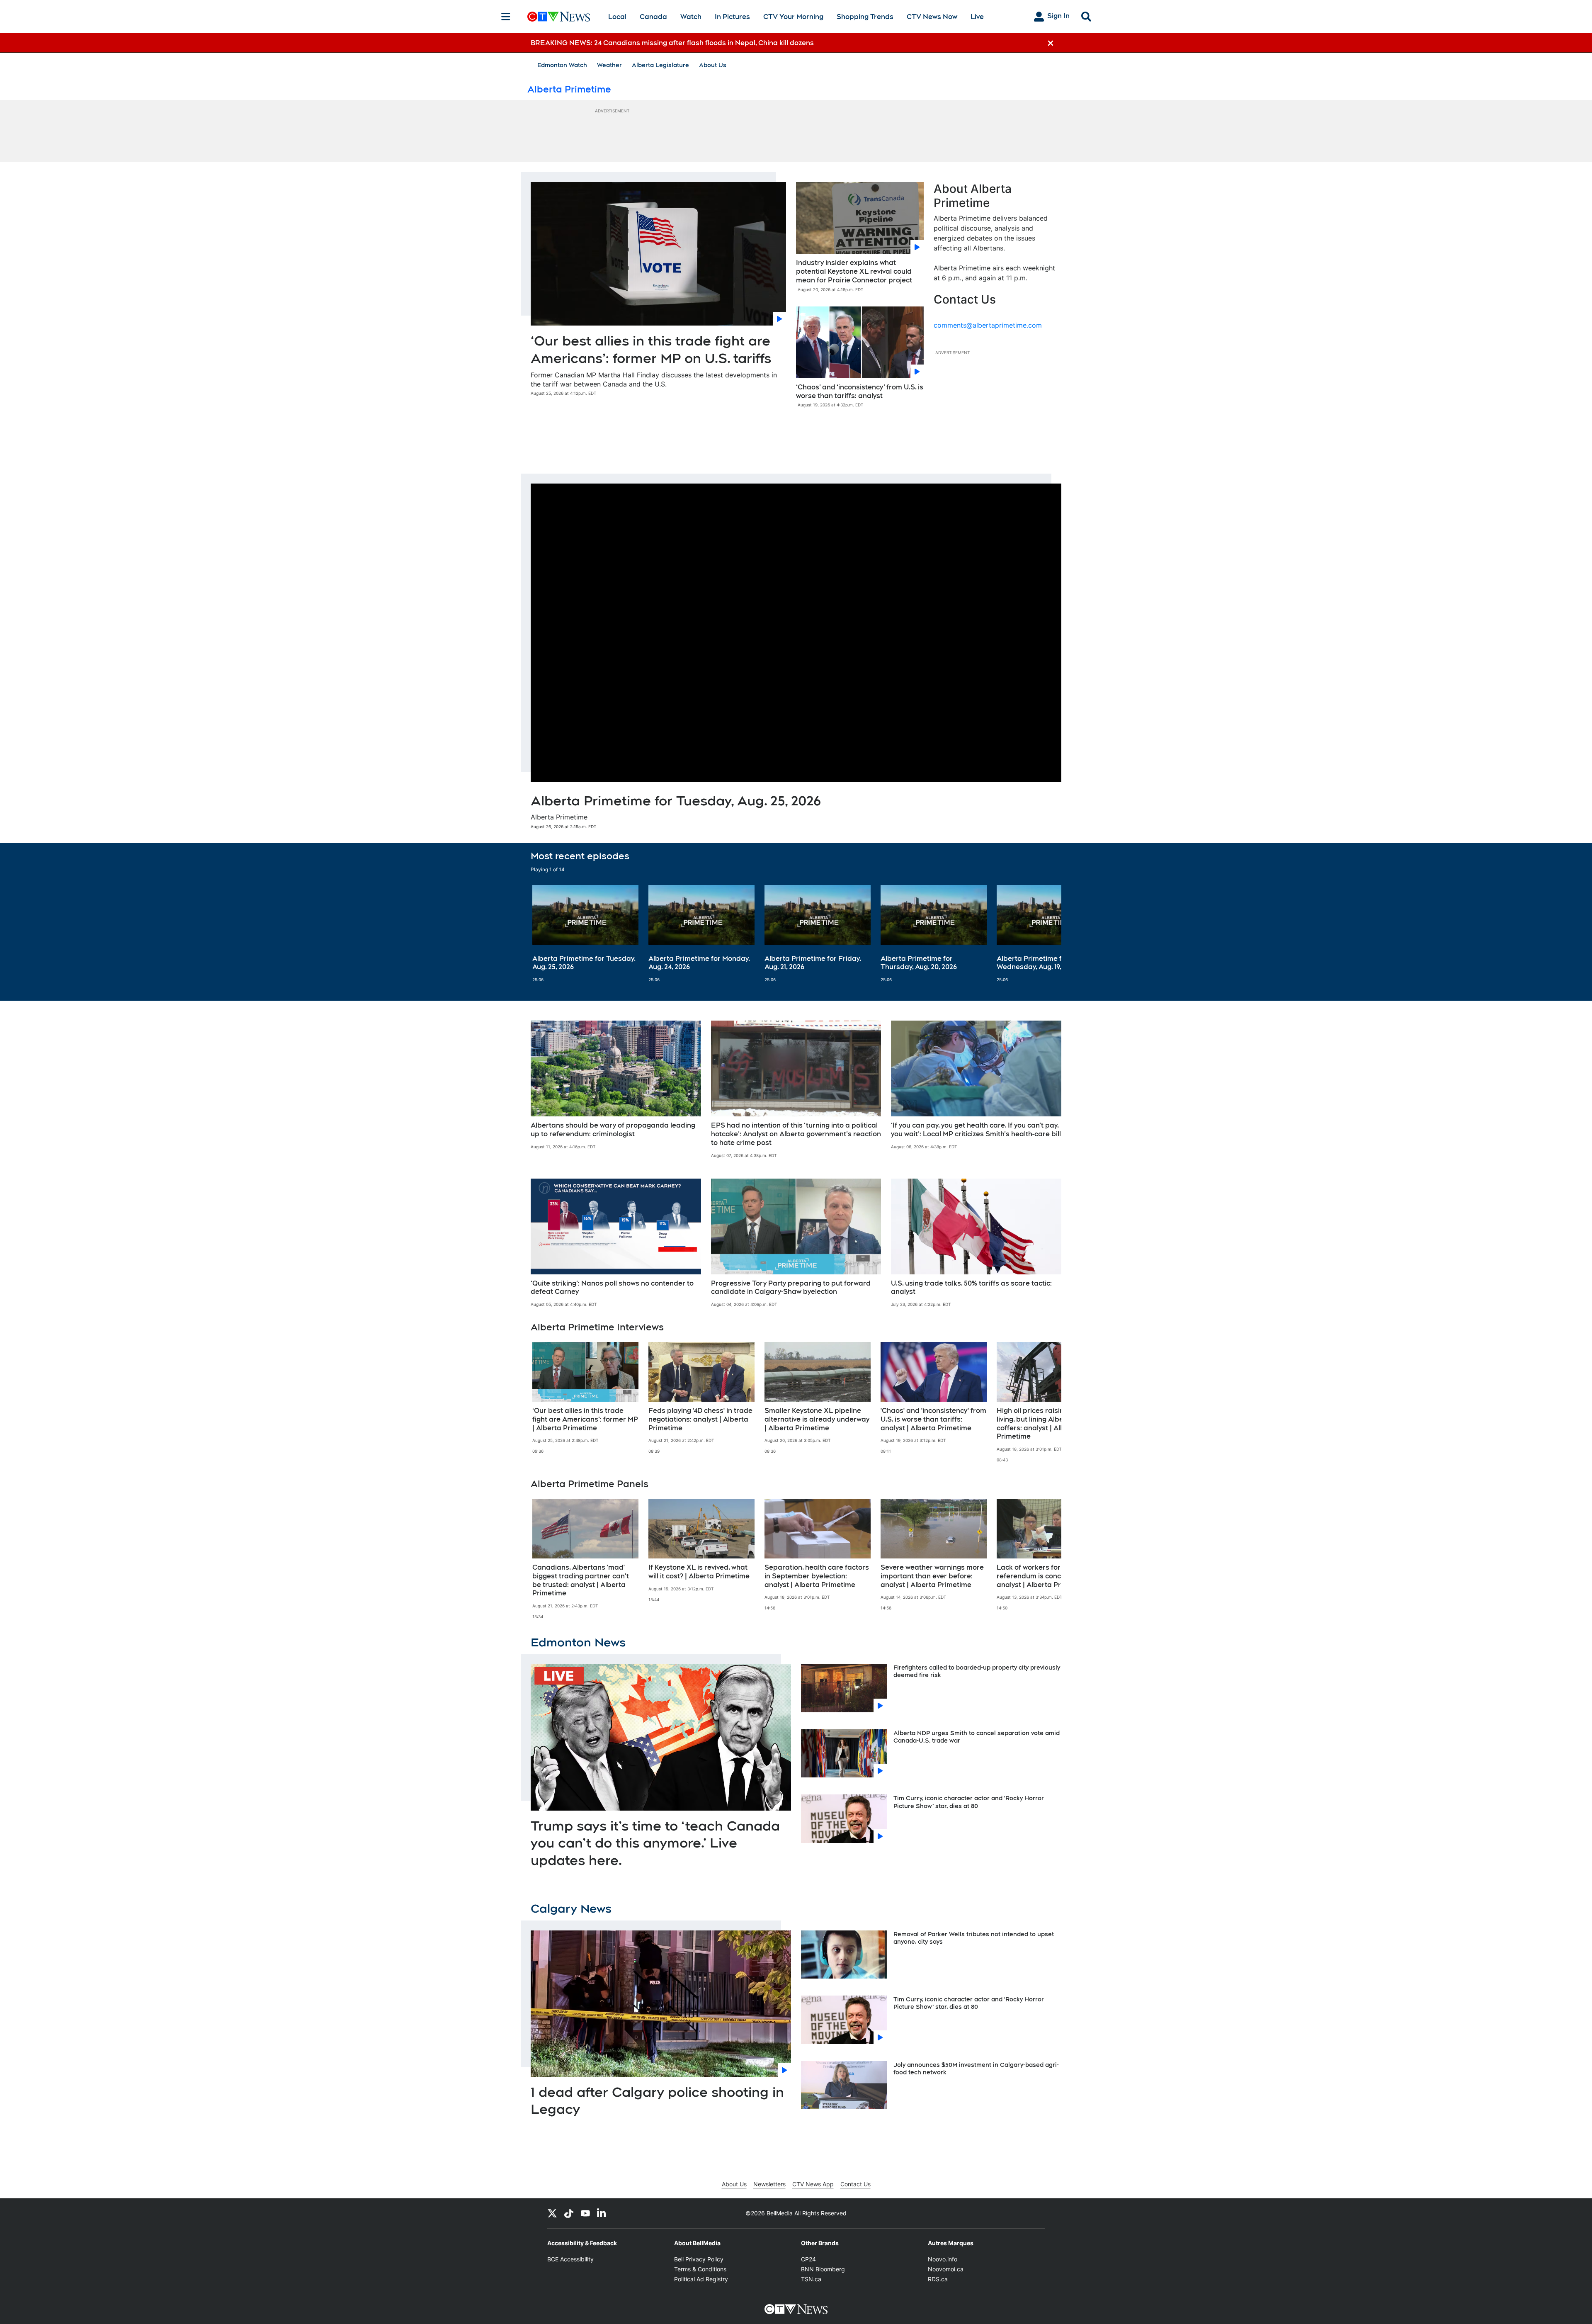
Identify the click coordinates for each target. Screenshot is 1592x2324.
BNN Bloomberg (823, 2269)
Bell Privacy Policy (699, 2259)
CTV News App (813, 2184)
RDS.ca (938, 2279)
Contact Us (855, 2184)
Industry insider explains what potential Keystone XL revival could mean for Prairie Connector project (854, 271)
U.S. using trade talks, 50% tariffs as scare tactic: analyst (971, 1288)
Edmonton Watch (562, 65)
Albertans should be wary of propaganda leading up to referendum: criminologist (613, 1130)
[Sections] (506, 17)
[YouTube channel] (585, 2213)
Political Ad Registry (701, 2279)
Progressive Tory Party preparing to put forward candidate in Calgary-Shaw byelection (791, 1288)
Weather (609, 65)
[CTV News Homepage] (559, 17)
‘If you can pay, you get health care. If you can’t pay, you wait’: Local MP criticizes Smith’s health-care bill (976, 1130)
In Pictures (732, 17)
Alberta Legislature (660, 65)
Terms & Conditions (700, 2269)
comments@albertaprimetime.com (988, 325)
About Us (713, 65)
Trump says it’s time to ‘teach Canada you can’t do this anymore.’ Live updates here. (655, 1843)
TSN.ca (811, 2279)
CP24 (808, 2259)
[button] (1045, 934)
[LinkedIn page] (602, 2213)
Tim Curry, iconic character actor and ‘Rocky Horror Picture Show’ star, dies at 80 (969, 2003)
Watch (691, 17)
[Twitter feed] (552, 2213)
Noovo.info (943, 2259)
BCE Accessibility (570, 2259)
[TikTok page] (569, 2213)
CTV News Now (932, 17)
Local (617, 17)
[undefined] (585, 934)
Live (977, 17)
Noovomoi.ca (946, 2269)
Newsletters (769, 2184)
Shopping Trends (865, 17)
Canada (653, 17)
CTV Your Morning (793, 17)
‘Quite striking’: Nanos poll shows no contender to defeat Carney (612, 1288)
